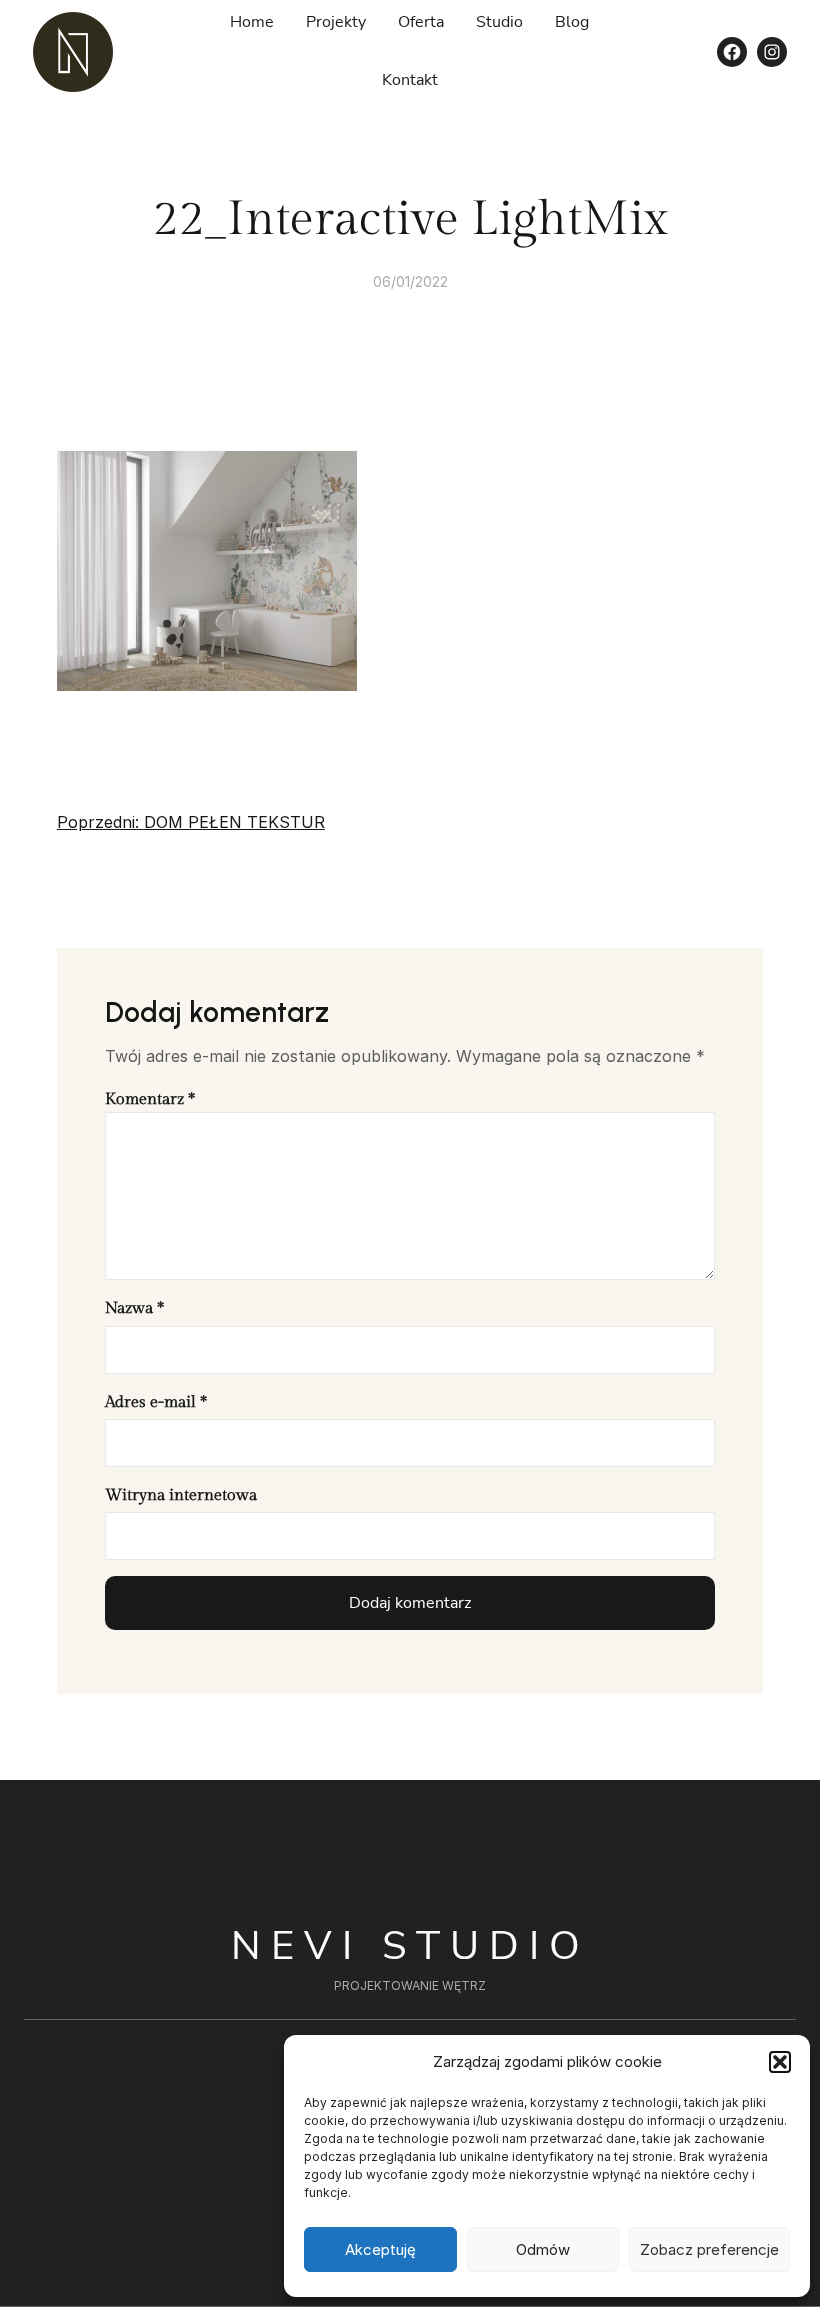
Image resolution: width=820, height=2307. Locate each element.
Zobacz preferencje (709, 2249)
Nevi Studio (410, 1946)
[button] (780, 2062)
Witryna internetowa (181, 1495)
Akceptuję (380, 2249)
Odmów (543, 2249)
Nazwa (134, 1308)
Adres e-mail (156, 1402)
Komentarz (150, 1099)
